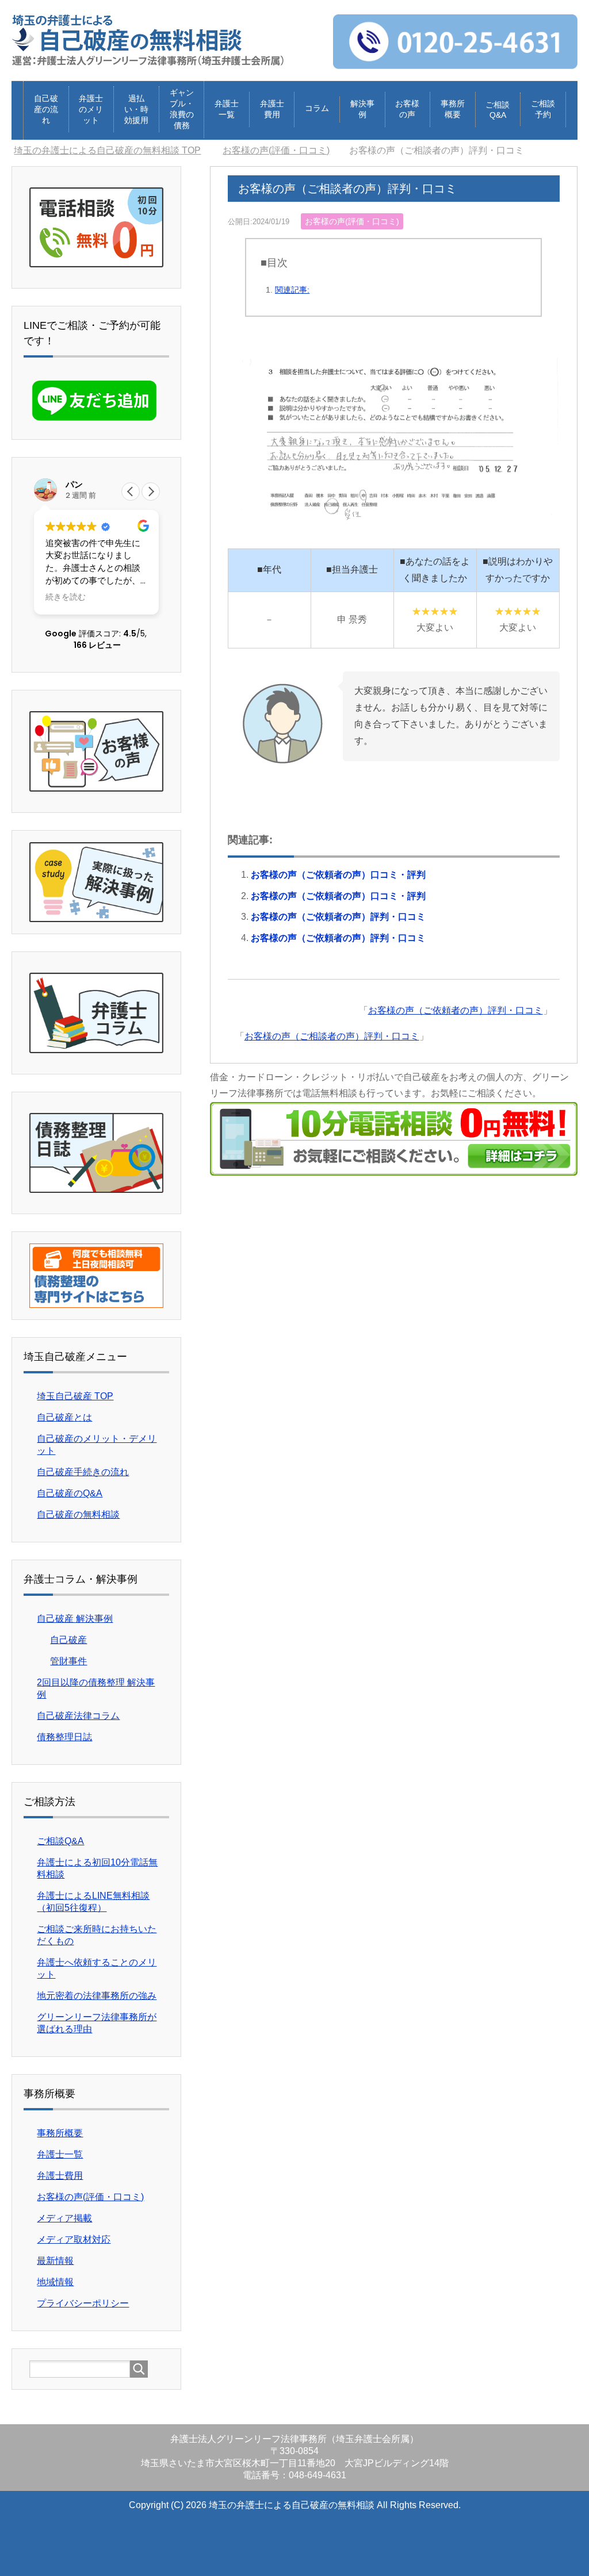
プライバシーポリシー (83, 2303)
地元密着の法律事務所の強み (97, 1996)
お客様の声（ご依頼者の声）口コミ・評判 (338, 875)
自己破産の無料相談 (78, 1514)
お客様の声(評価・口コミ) (352, 221)
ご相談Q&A (498, 110)
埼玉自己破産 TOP (75, 1396)
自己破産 (68, 1640)
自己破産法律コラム (78, 1716)
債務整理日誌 (64, 1737)
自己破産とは (64, 1417)
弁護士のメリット (91, 109)
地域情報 (55, 2282)
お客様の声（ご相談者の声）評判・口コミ (332, 1036)
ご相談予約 (543, 109)
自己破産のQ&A (70, 1493)
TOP (107, 150)
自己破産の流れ (46, 109)
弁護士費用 (272, 109)
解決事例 (362, 109)
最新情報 (55, 2261)
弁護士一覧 (227, 109)
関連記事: (292, 290)
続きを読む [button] (66, 597)
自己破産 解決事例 (75, 1619)
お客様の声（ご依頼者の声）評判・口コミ (338, 917)
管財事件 (68, 1661)
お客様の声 (407, 109)
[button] (151, 492)
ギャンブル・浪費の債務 (182, 109)
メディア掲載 (64, 2218)
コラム (317, 108)
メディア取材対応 (74, 2239)
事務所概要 (453, 109)
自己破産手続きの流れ (83, 1472)
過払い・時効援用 (136, 109)
